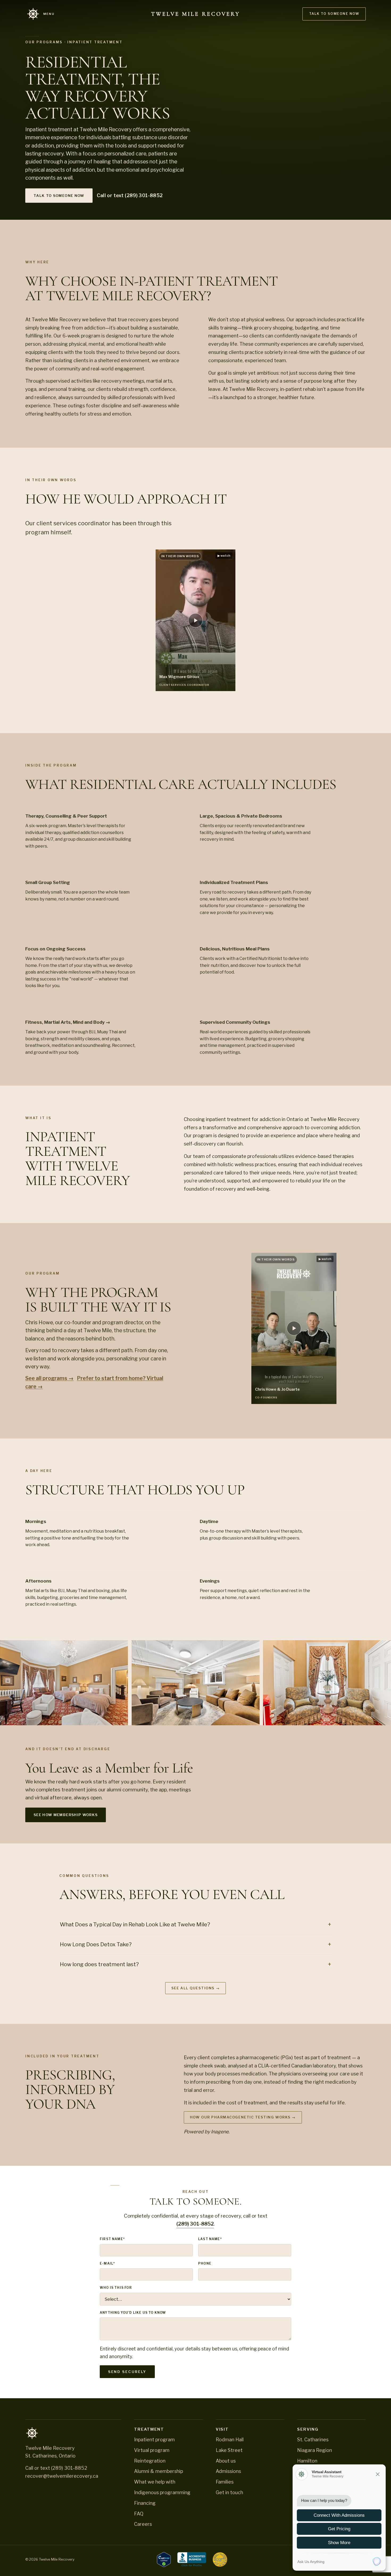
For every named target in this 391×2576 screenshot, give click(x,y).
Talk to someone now (334, 14)
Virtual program (152, 2450)
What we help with (155, 2482)
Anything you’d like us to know (133, 2313)
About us (226, 2461)
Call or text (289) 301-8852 (130, 195)
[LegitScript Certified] (164, 2560)
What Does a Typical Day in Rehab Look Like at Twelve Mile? (135, 1924)
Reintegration (150, 2461)
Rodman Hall (230, 2440)
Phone (205, 2264)
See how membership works (66, 1815)
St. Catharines (313, 2440)
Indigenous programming (162, 2492)
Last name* (210, 2239)
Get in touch (229, 2492)
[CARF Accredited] (220, 2560)
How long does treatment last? (99, 1964)
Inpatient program (154, 2440)
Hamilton (307, 2461)
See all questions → (195, 1988)
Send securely (127, 2372)
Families (225, 2482)
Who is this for (116, 2288)
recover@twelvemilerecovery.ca (62, 2476)
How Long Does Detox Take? (96, 1944)
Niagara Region (315, 2450)
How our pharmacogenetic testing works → (243, 2117)
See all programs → (49, 1378)
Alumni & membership (159, 2471)
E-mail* (107, 2264)
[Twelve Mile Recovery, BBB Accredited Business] (192, 2560)
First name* (112, 2239)
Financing (145, 2503)
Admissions (228, 2471)
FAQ (139, 2514)
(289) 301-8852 (195, 2224)
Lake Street (229, 2450)
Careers (143, 2524)
